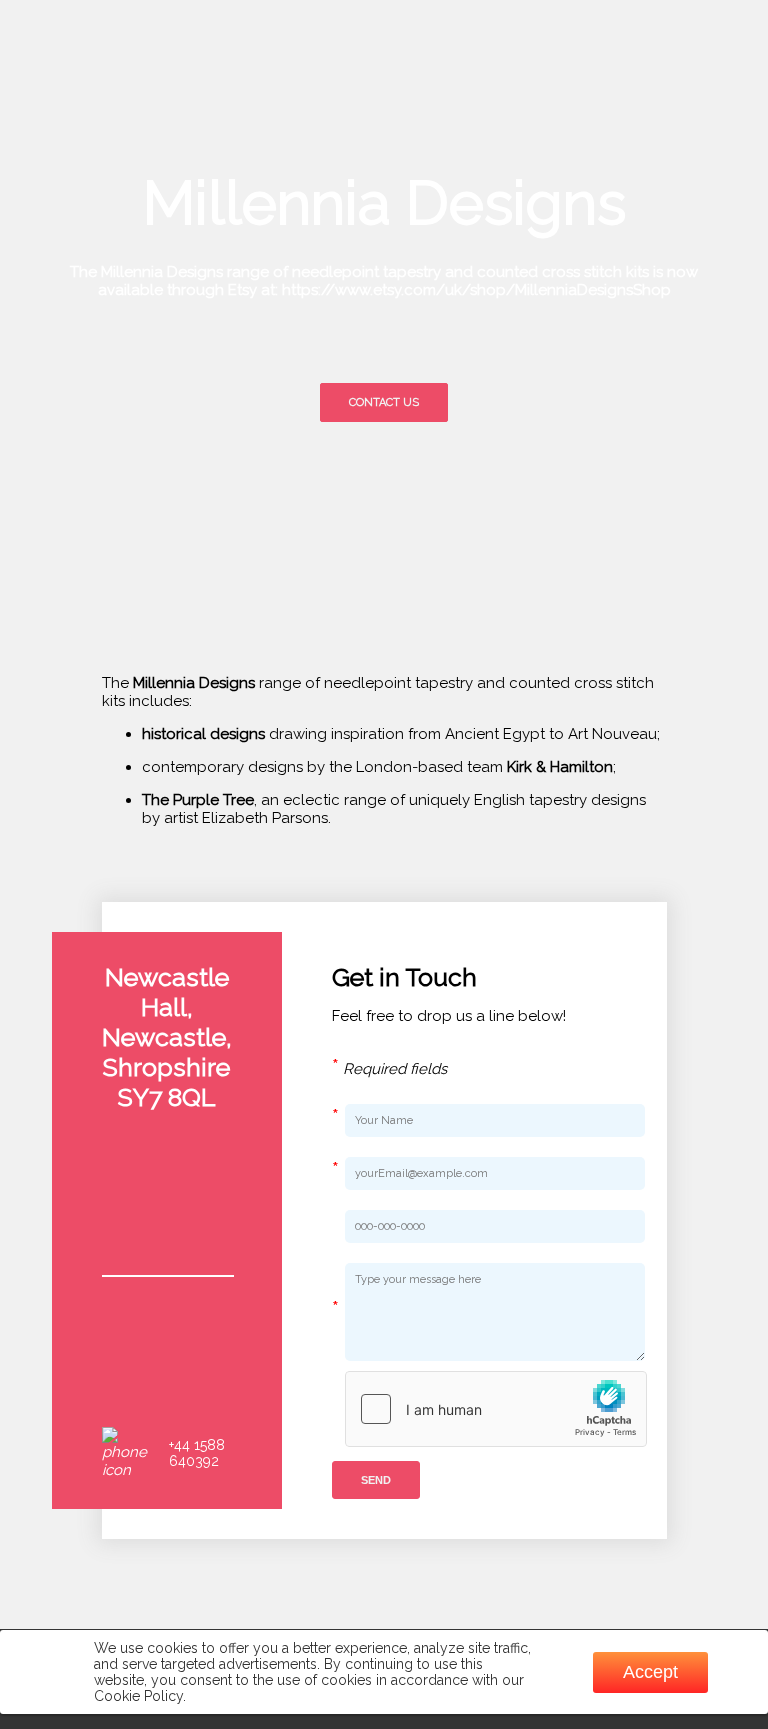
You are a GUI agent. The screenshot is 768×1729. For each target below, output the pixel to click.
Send (376, 1480)
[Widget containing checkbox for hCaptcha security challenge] (496, 1409)
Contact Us (384, 402)
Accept (650, 1672)
